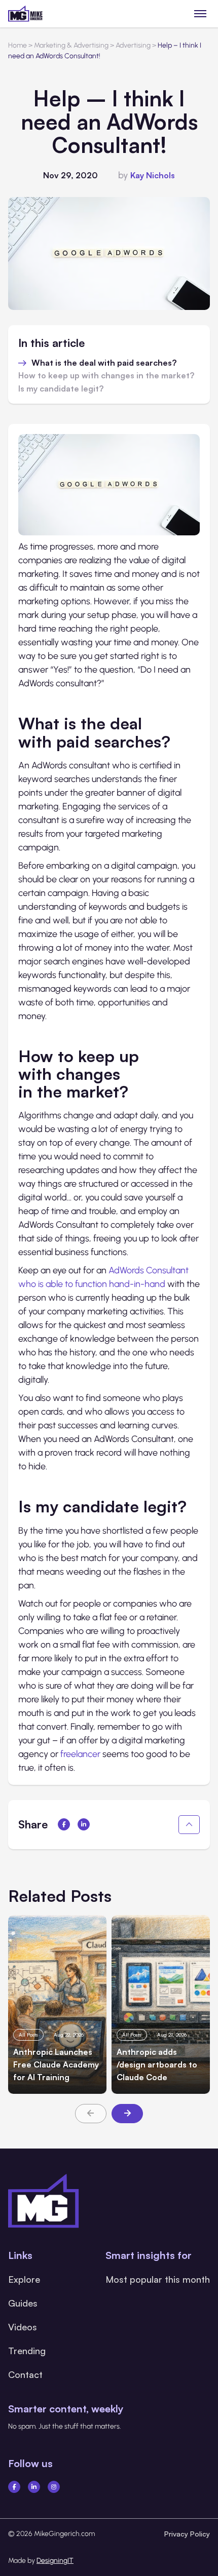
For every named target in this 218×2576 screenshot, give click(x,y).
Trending (27, 2351)
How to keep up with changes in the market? (107, 376)
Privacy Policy (187, 2534)
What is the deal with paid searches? (105, 363)
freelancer (80, 1754)
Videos (23, 2327)
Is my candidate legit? (62, 389)
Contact (25, 2374)
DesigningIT (55, 2561)
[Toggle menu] (201, 13)
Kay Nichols (153, 175)
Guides (23, 2303)
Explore (24, 2279)
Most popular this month (158, 2279)
